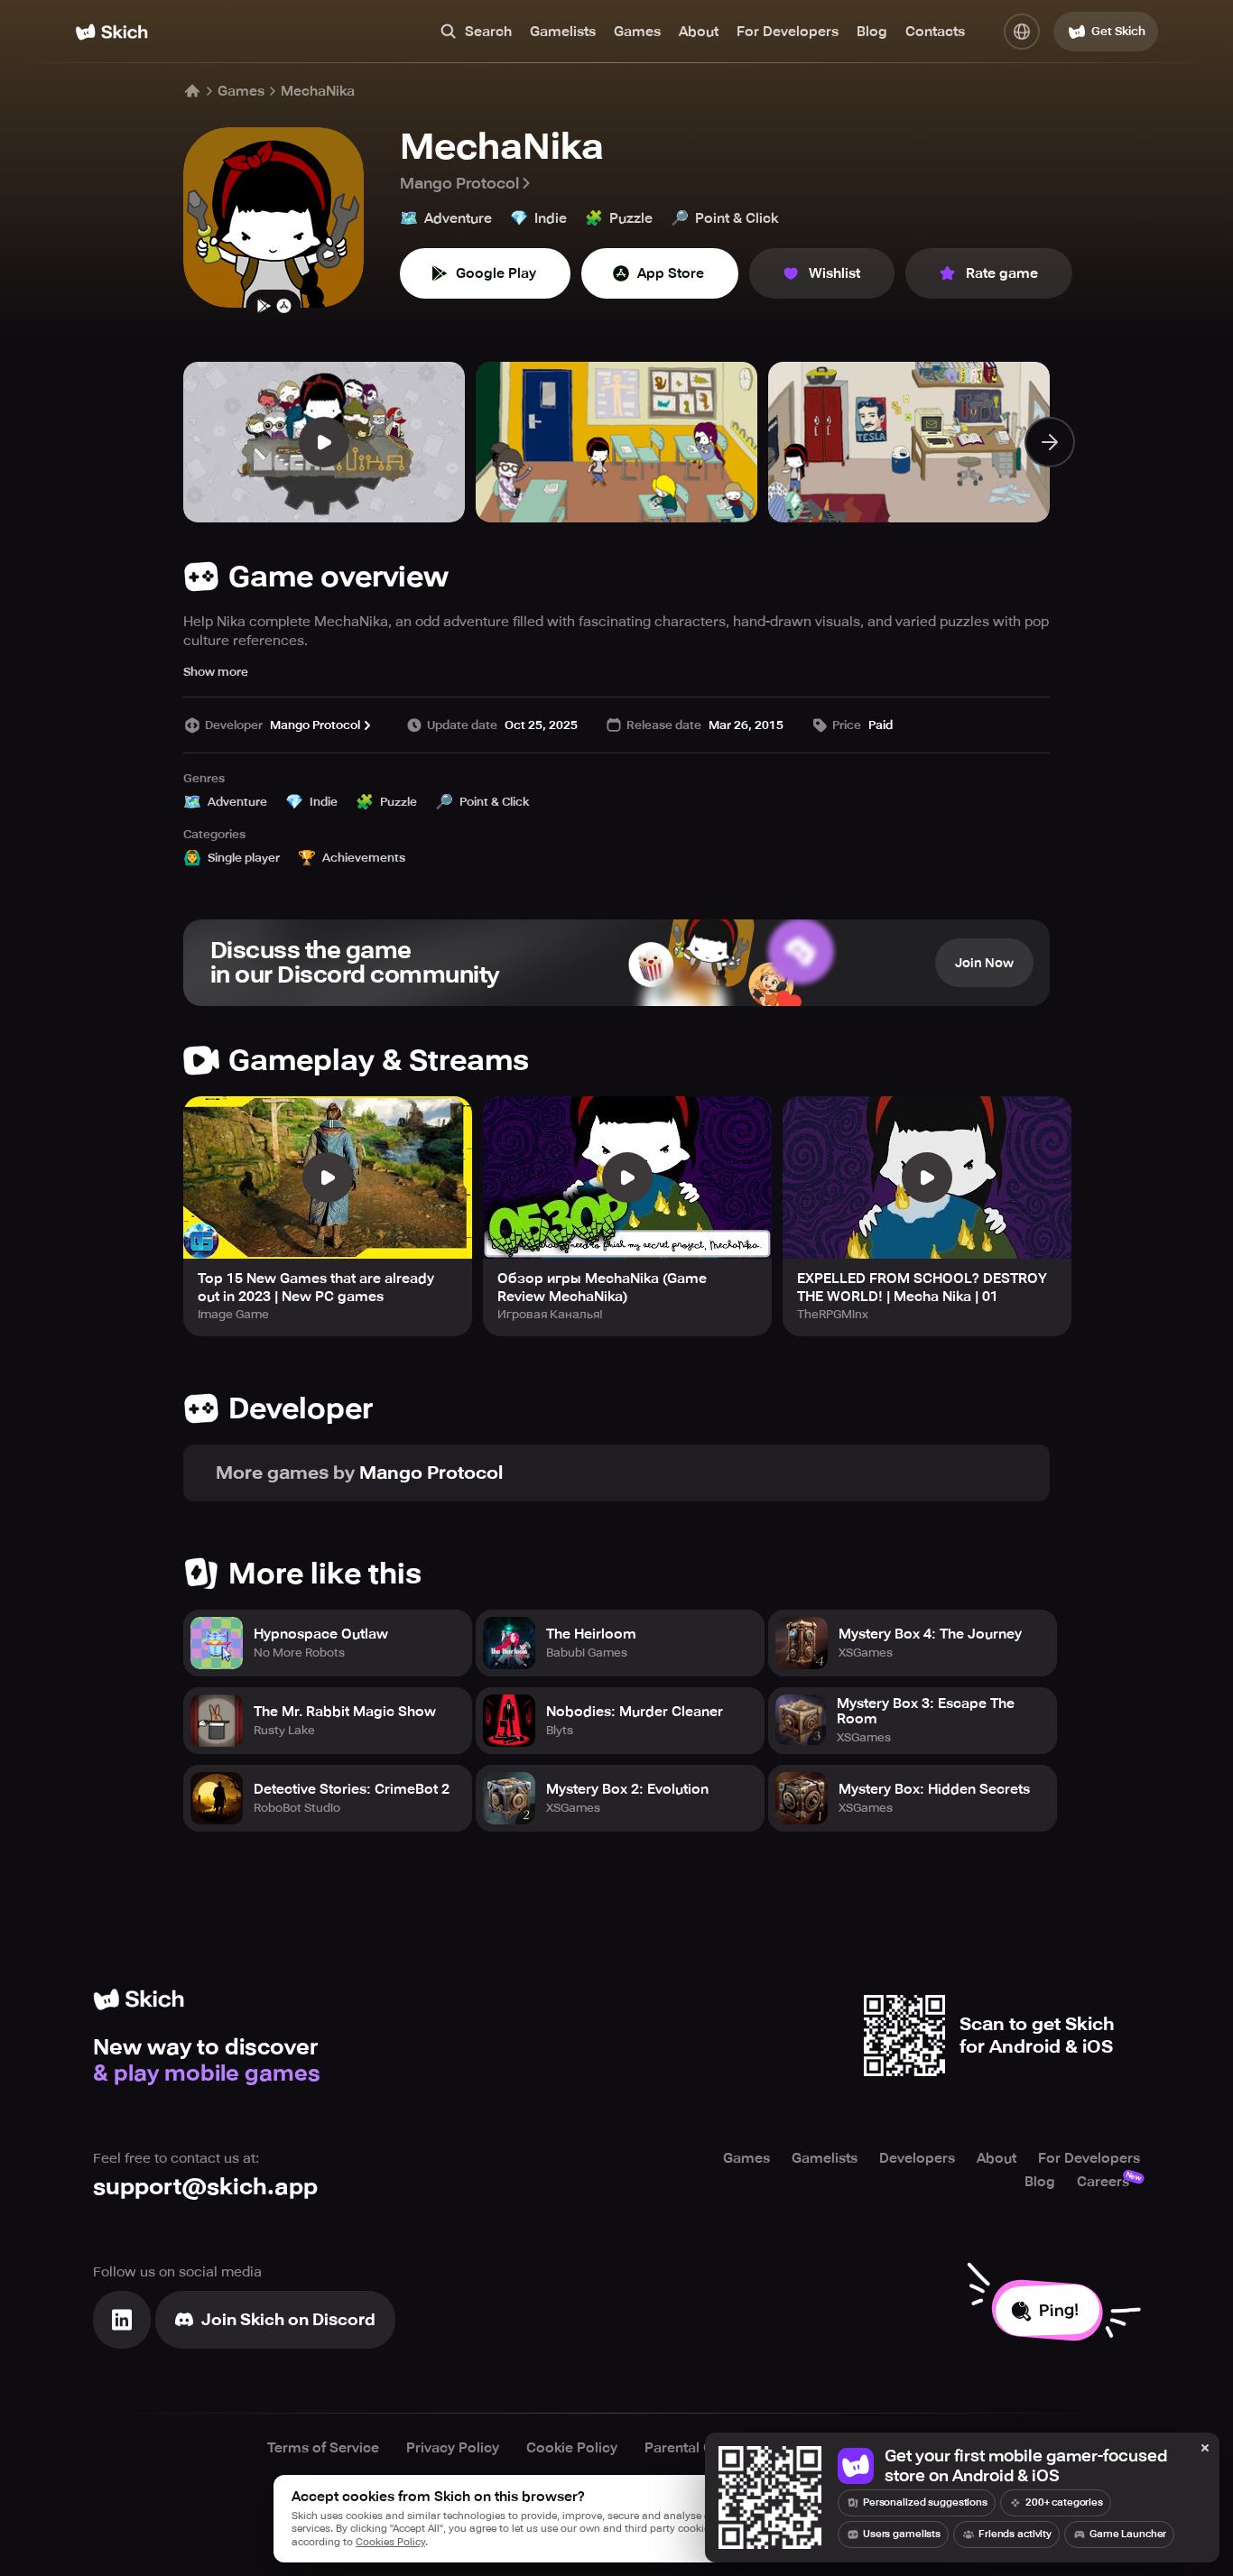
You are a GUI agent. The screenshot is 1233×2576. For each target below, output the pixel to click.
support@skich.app (205, 2187)
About (699, 32)
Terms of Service (323, 2448)
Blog (872, 32)
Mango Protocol (459, 183)
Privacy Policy (453, 2448)
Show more (216, 672)
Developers (917, 2158)
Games (637, 32)
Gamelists (563, 32)
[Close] (1205, 2449)
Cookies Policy (390, 2542)
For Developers (788, 32)
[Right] (1050, 442)
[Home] (111, 32)
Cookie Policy (572, 2448)
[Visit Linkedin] (122, 2320)
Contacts (935, 32)
